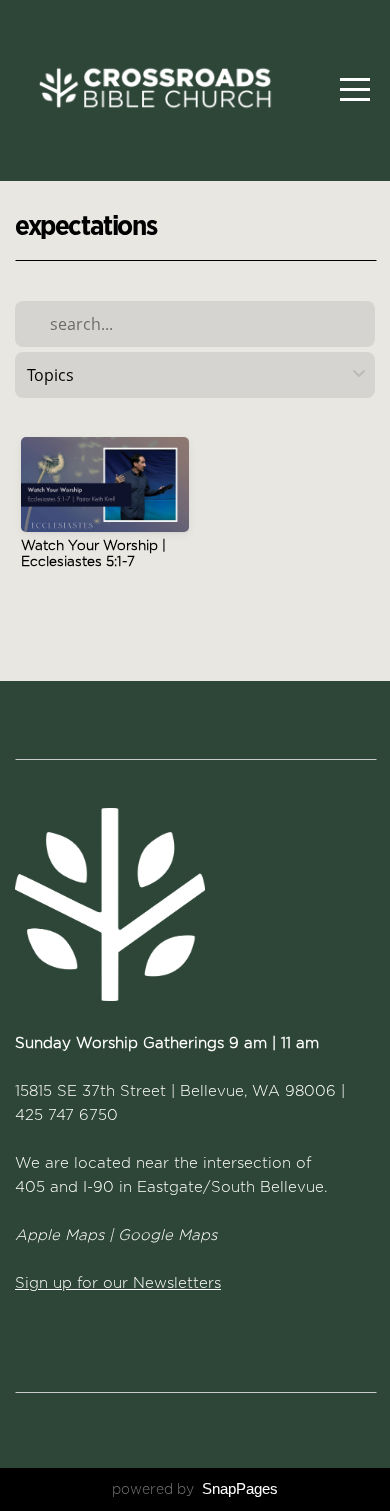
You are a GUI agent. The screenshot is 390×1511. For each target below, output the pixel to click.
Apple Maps (59, 1235)
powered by (195, 1489)
